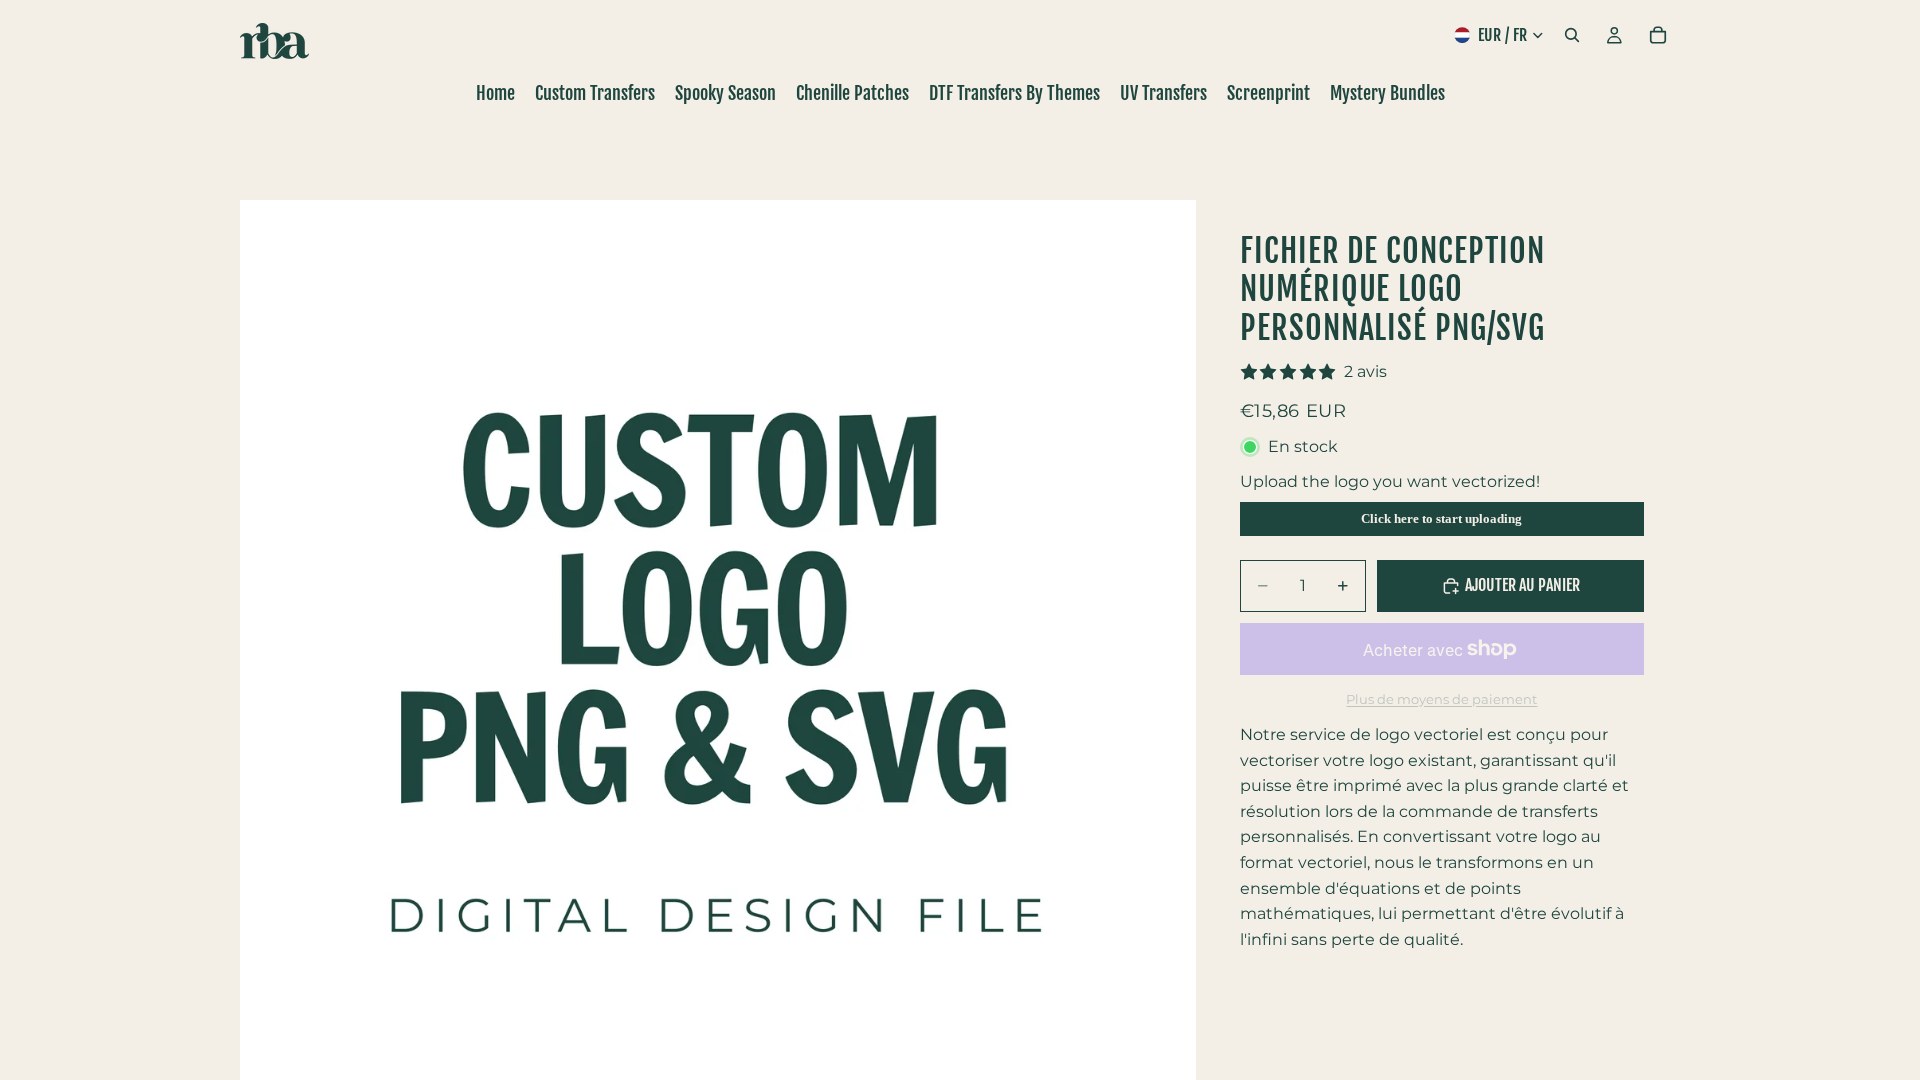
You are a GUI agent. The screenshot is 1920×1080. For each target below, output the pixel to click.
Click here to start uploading (1441, 518)
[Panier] (1658, 35)
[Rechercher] (1572, 35)
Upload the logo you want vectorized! (1390, 481)
